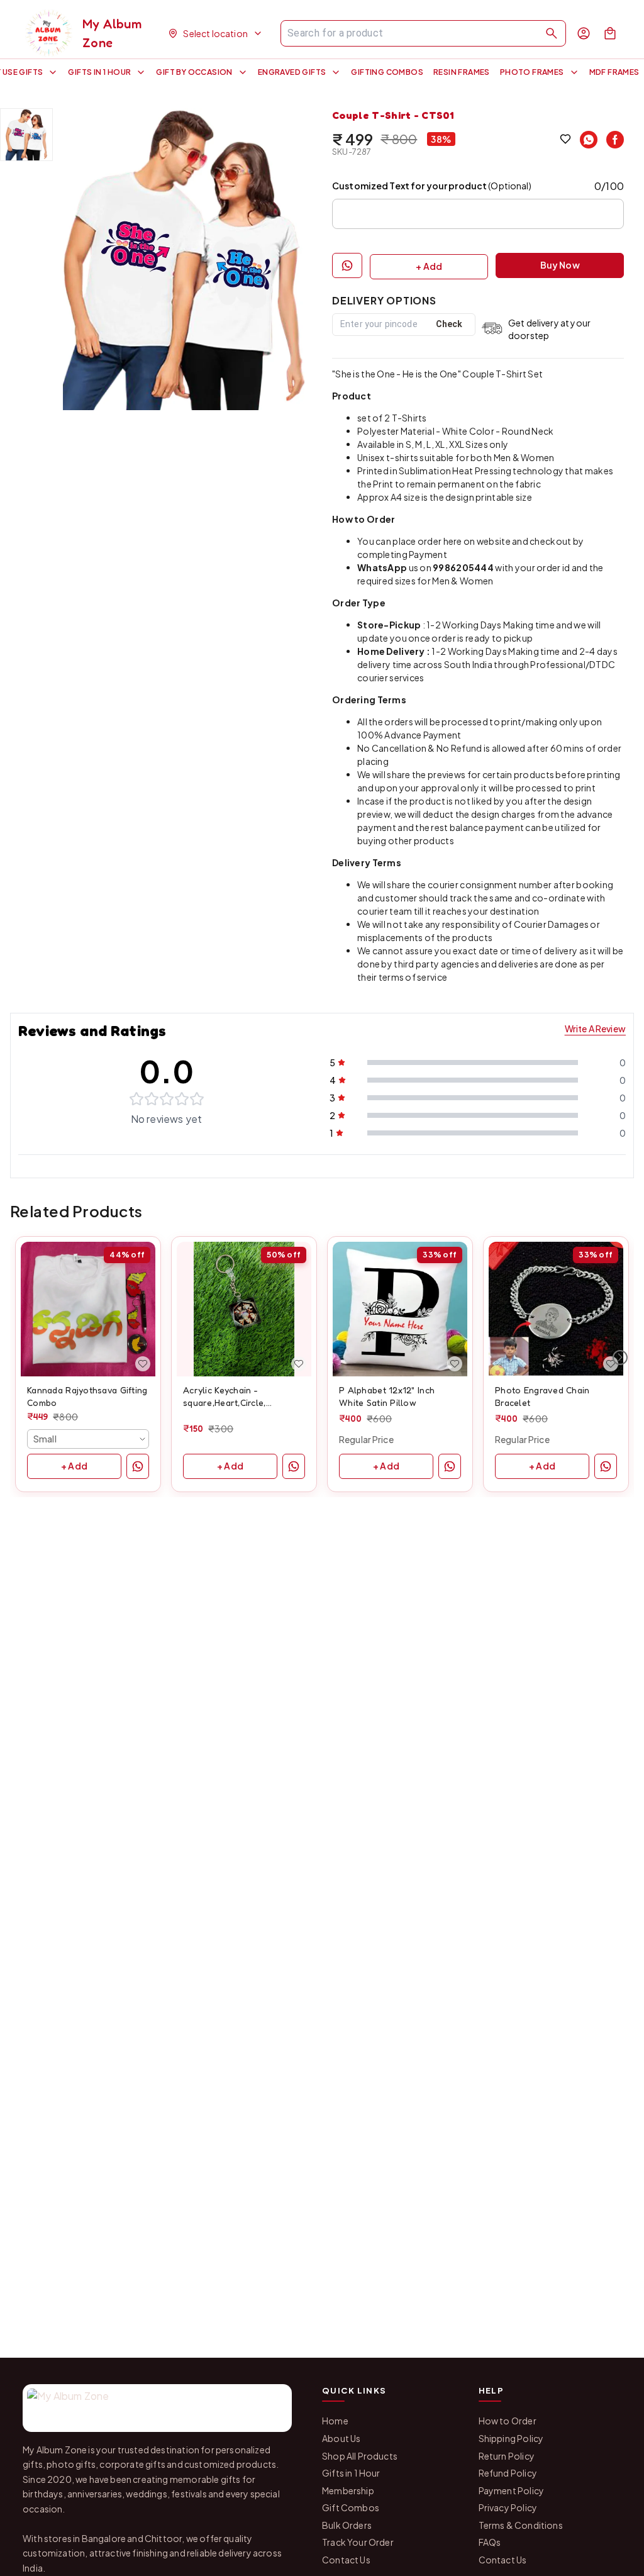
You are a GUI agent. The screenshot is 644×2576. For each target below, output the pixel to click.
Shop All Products (360, 2456)
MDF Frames (614, 72)
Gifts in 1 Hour (99, 72)
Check (449, 324)
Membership (348, 2490)
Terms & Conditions (521, 2525)
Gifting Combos (387, 72)
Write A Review (595, 1029)
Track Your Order (358, 2542)
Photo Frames (532, 72)
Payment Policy (511, 2490)
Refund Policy (508, 2473)
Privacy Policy (508, 2507)
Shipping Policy (511, 2438)
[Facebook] (615, 140)
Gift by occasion (194, 72)
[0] (610, 33)
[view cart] (610, 33)
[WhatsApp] (589, 140)
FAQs (490, 2542)
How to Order (508, 2421)
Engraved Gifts (292, 72)
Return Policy (507, 2456)
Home (335, 2421)
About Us (341, 2438)
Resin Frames (462, 72)
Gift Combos (351, 2507)
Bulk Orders (347, 2525)
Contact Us (346, 2560)
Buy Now (560, 265)
